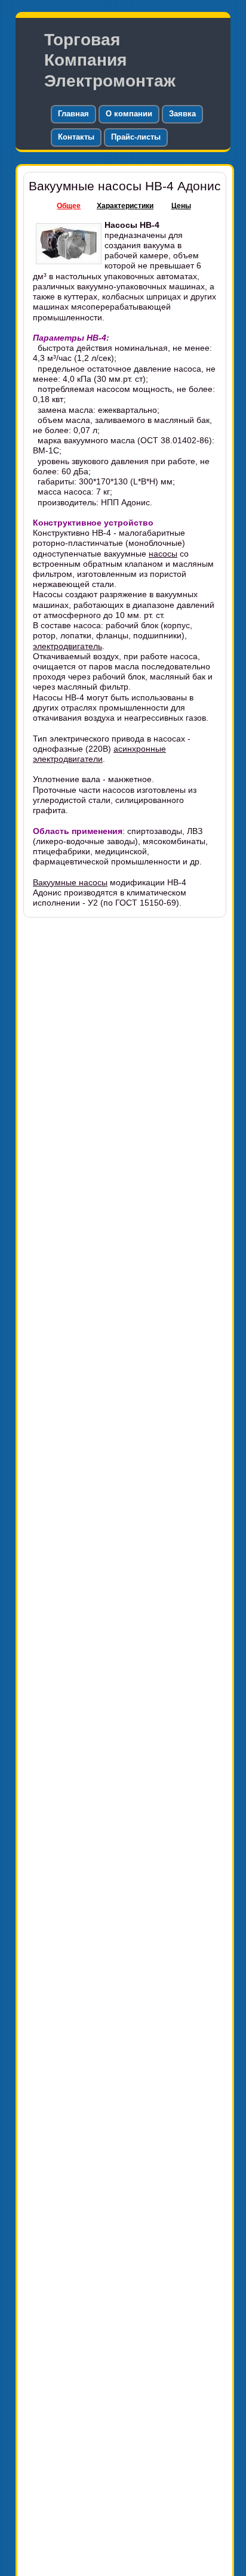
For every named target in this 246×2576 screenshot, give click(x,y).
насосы (163, 554)
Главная (73, 114)
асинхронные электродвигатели (99, 754)
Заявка (182, 114)
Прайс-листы (136, 137)
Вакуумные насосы (70, 882)
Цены (181, 206)
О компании (129, 114)
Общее (69, 206)
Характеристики (125, 206)
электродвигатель (67, 646)
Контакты (76, 137)
